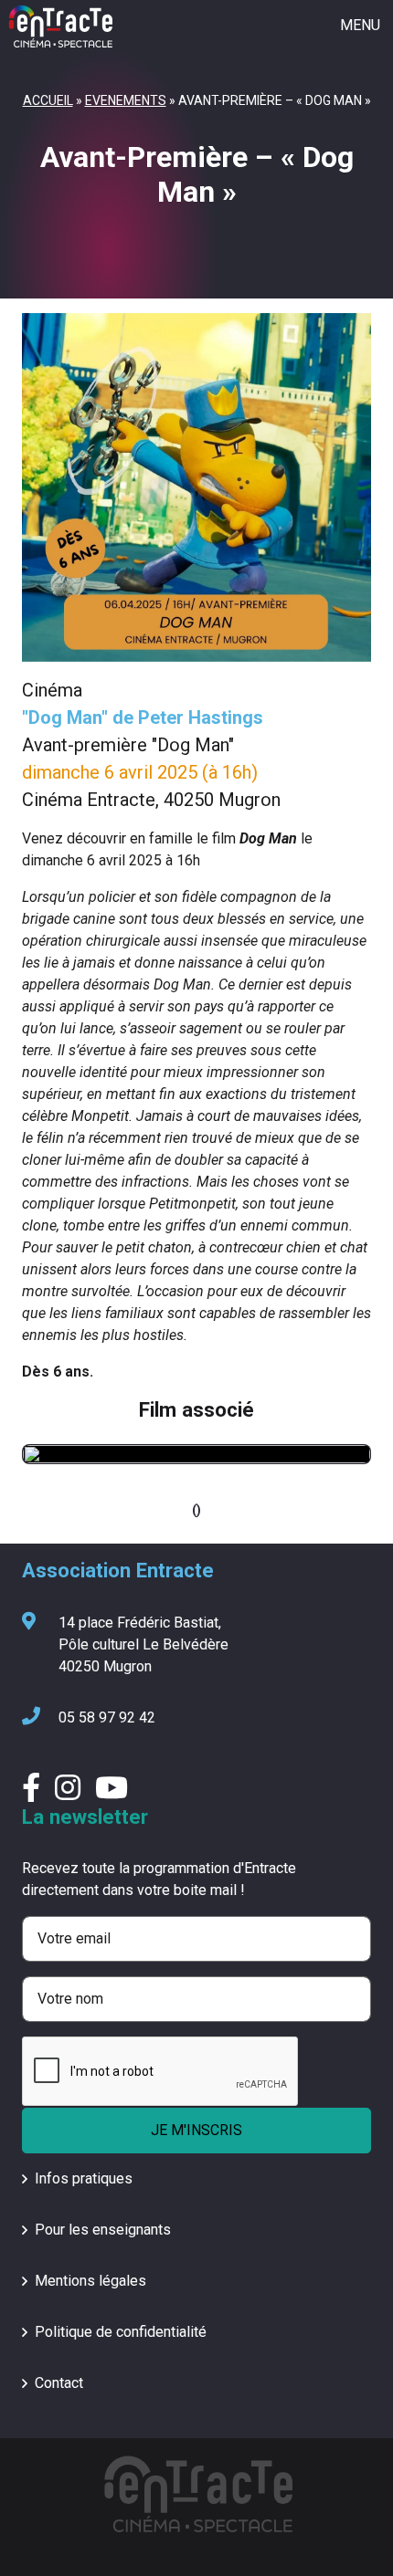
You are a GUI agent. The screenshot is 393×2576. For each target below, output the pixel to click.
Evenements (126, 100)
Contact (59, 2383)
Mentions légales (90, 2281)
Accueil (48, 100)
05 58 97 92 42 (107, 1717)
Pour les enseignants (103, 2230)
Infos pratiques (84, 2178)
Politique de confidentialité (121, 2332)
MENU (360, 25)
